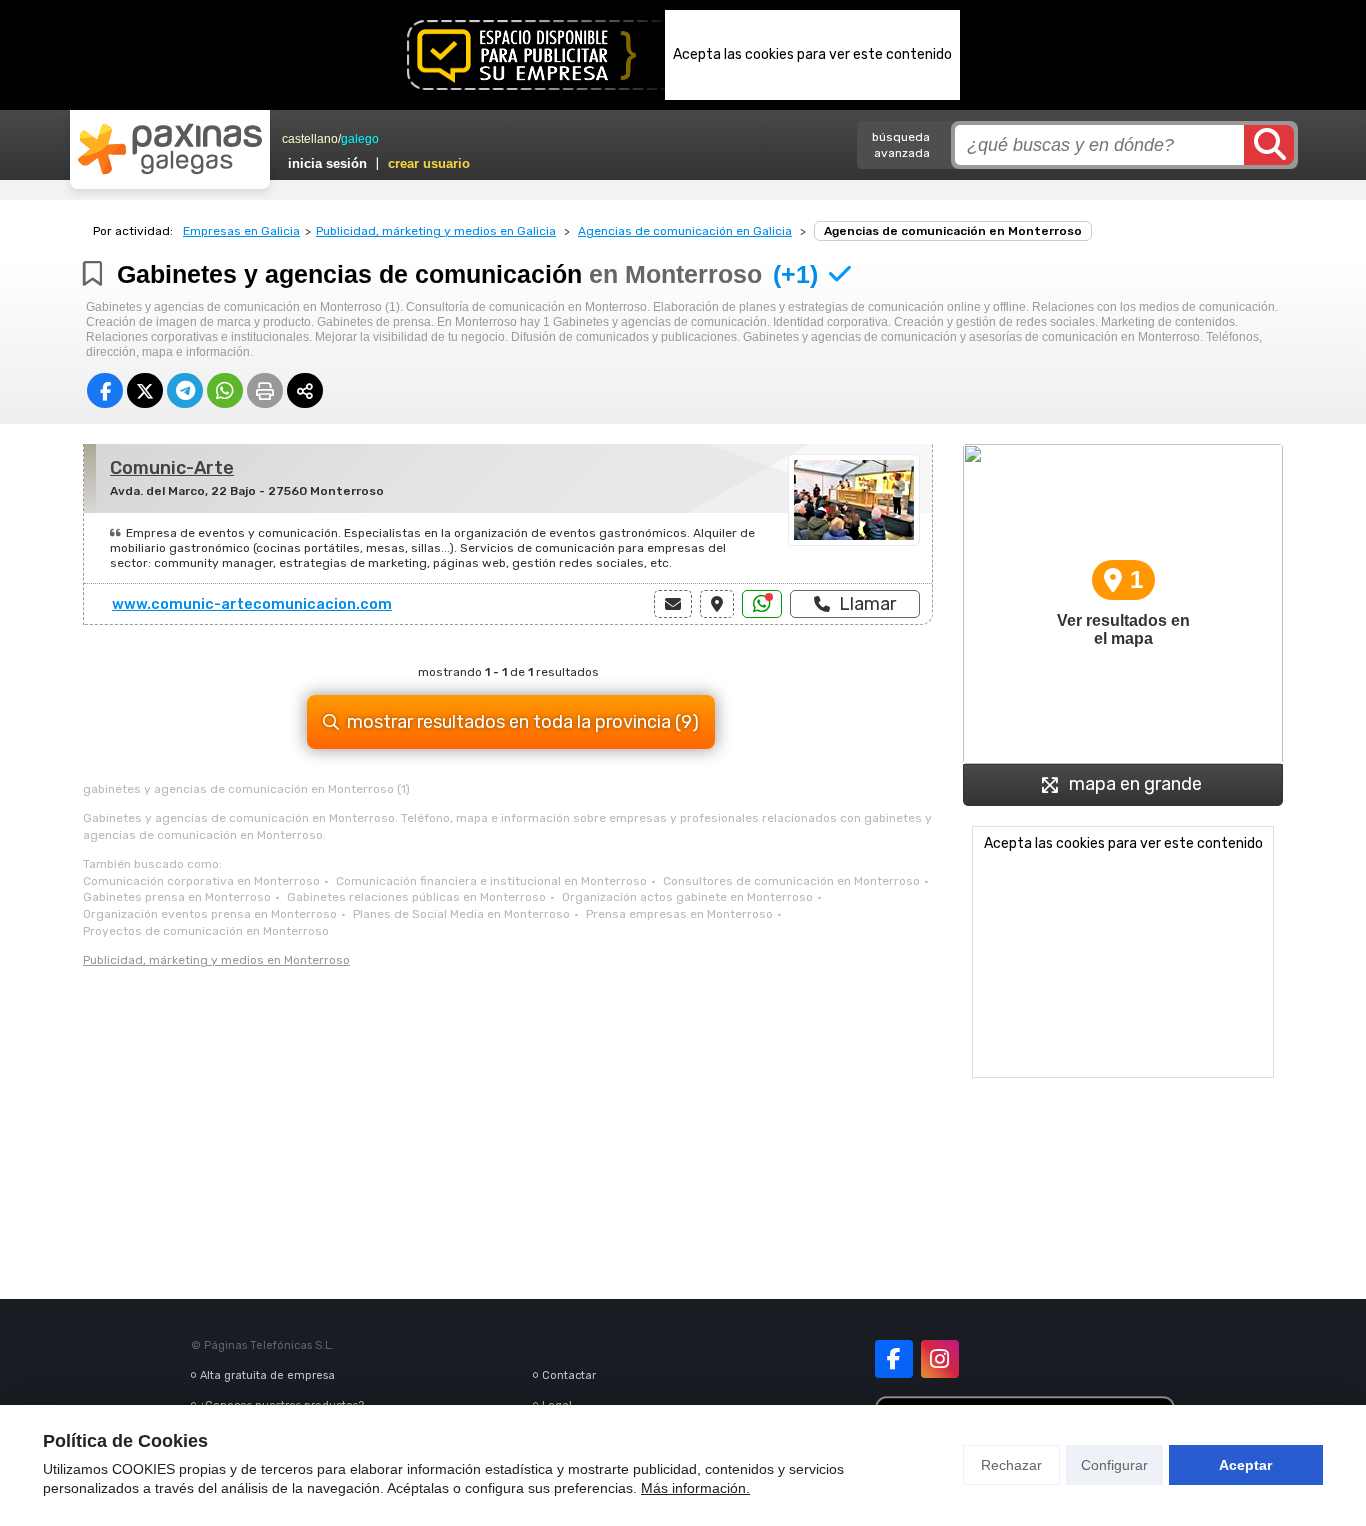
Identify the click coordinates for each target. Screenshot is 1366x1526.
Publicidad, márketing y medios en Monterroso (216, 960)
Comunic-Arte (172, 468)
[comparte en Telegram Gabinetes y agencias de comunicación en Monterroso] (185, 390)
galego (360, 139)
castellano (310, 139)
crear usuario (429, 163)
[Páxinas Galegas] (170, 149)
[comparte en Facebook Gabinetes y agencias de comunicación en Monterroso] (105, 390)
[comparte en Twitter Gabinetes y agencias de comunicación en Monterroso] (145, 390)
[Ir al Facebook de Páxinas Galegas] (894, 1359)
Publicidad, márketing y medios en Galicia (436, 231)
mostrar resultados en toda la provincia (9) (523, 722)
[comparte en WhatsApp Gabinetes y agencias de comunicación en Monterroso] (225, 390)
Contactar (569, 1375)
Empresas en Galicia (241, 231)
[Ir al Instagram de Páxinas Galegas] (940, 1359)
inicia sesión (327, 163)
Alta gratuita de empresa (267, 1375)
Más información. (695, 1488)
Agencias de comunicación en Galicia (685, 231)
